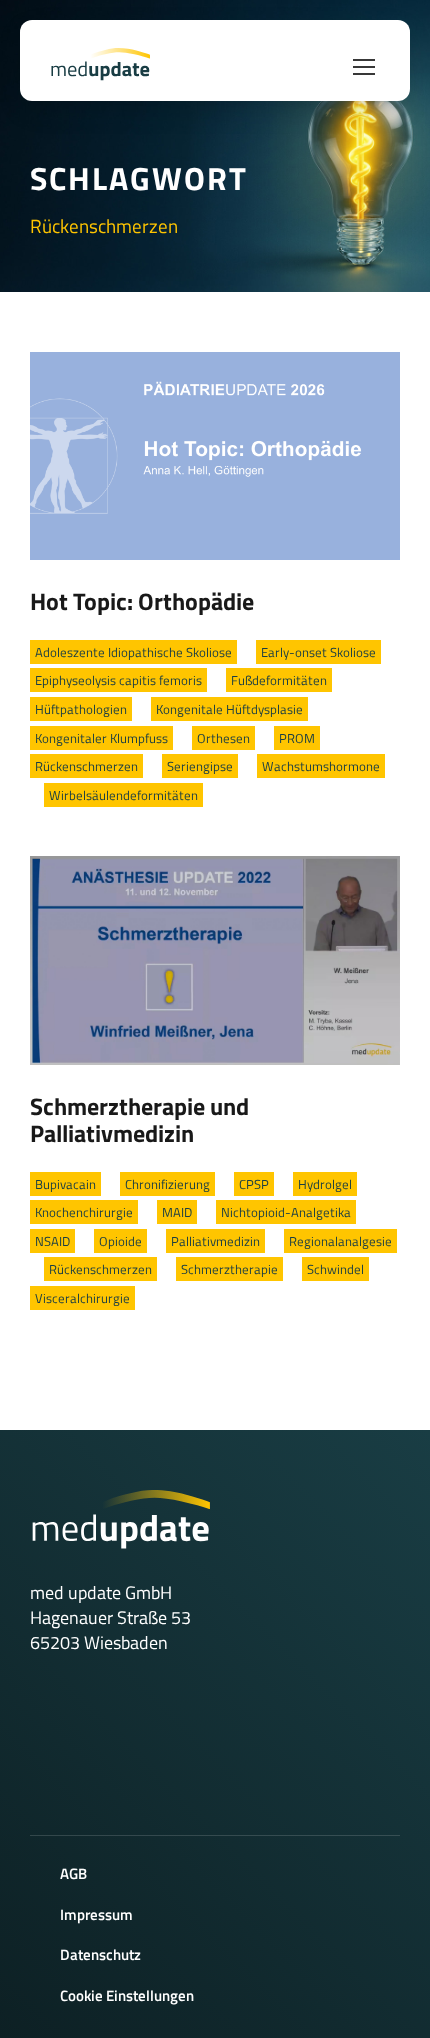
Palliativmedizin (215, 1241)
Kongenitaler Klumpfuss (101, 738)
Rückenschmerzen (86, 766)
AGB (73, 1873)
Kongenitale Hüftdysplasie (229, 709)
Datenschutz (100, 1954)
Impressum (96, 1914)
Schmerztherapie (229, 1269)
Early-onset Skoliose (318, 652)
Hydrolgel (325, 1184)
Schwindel (335, 1269)
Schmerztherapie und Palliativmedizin (139, 1120)
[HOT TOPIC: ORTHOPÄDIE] (215, 454)
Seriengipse (200, 766)
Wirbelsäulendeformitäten (123, 795)
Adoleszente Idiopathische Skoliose (133, 652)
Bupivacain (65, 1184)
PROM (297, 738)
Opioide (120, 1241)
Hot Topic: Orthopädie (142, 601)
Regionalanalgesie (340, 1241)
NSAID (52, 1241)
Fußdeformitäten (279, 680)
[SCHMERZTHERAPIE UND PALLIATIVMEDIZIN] (215, 958)
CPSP (254, 1184)
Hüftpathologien (81, 709)
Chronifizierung (167, 1184)
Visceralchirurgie (82, 1298)
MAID (177, 1212)
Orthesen (223, 738)
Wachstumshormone (321, 766)
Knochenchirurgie (84, 1212)
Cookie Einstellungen (127, 1995)
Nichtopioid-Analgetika (286, 1212)
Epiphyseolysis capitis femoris (118, 680)
